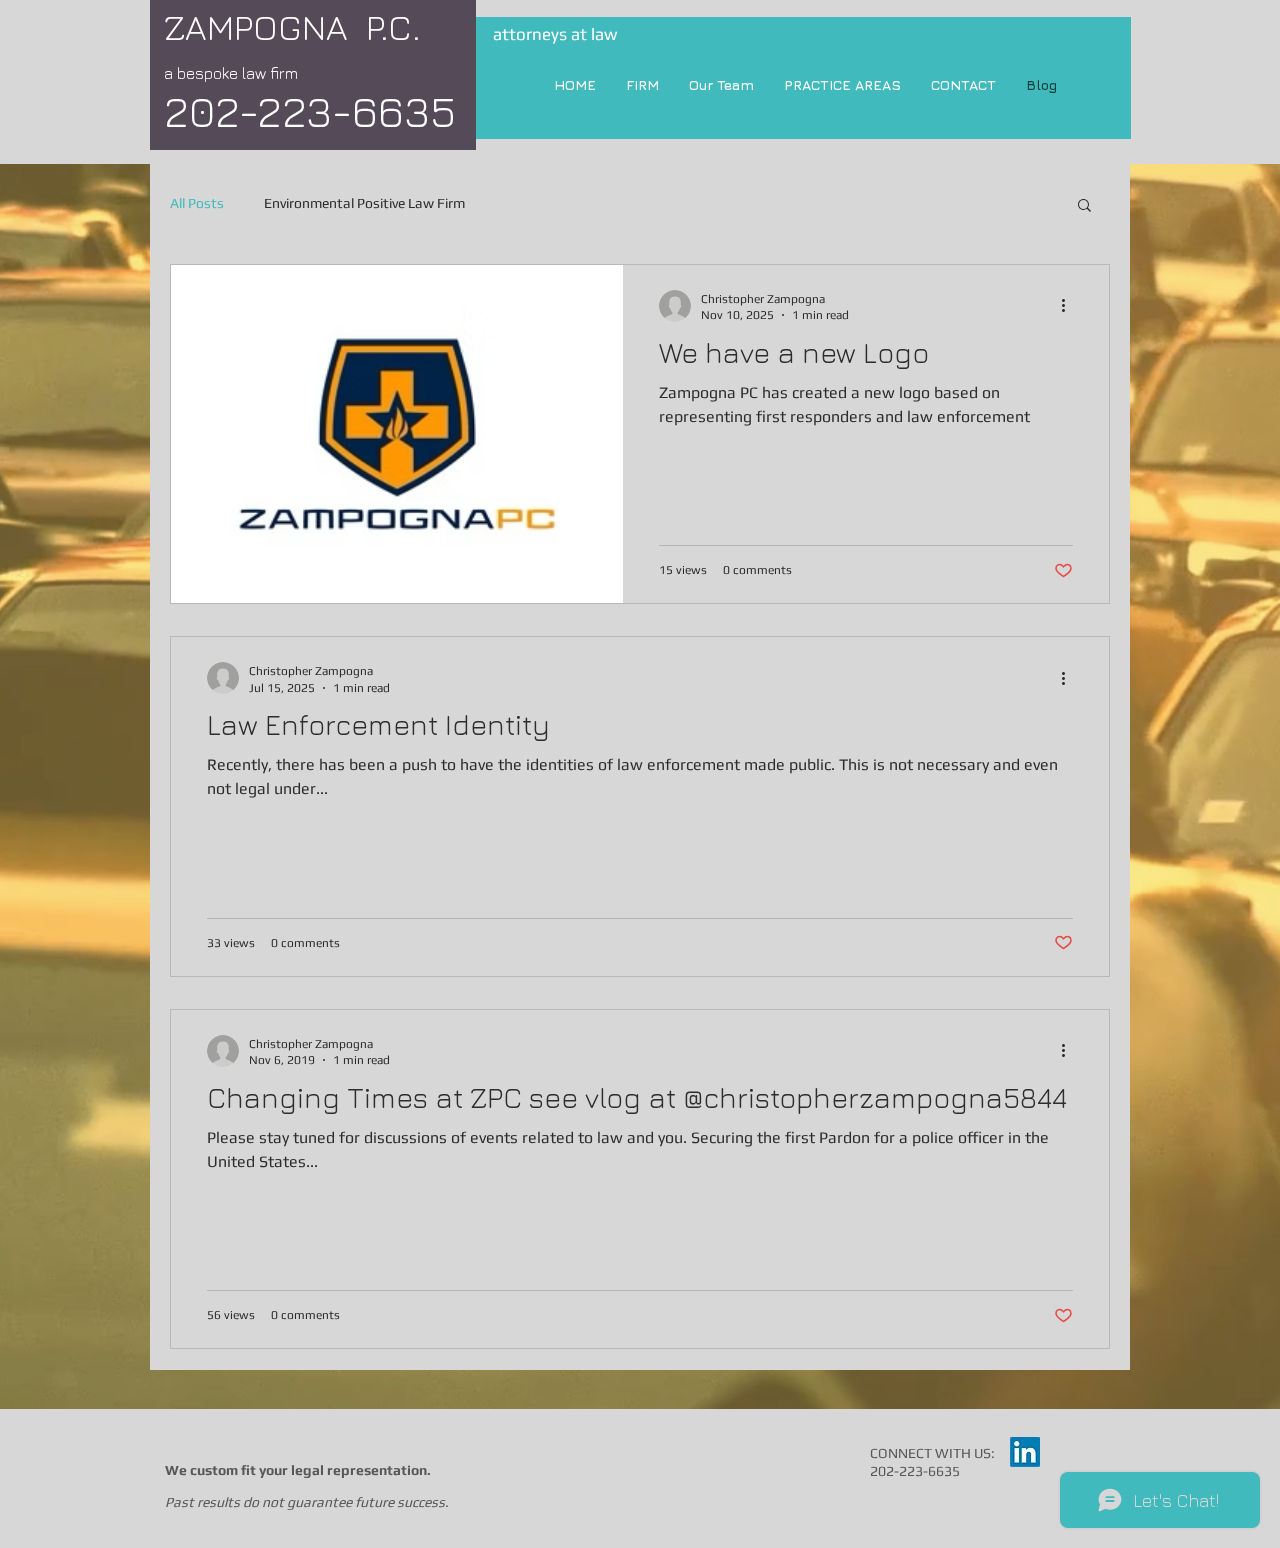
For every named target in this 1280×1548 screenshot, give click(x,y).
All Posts (197, 203)
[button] (1084, 206)
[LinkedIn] (1025, 1452)
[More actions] (1070, 306)
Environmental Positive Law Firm (364, 203)
